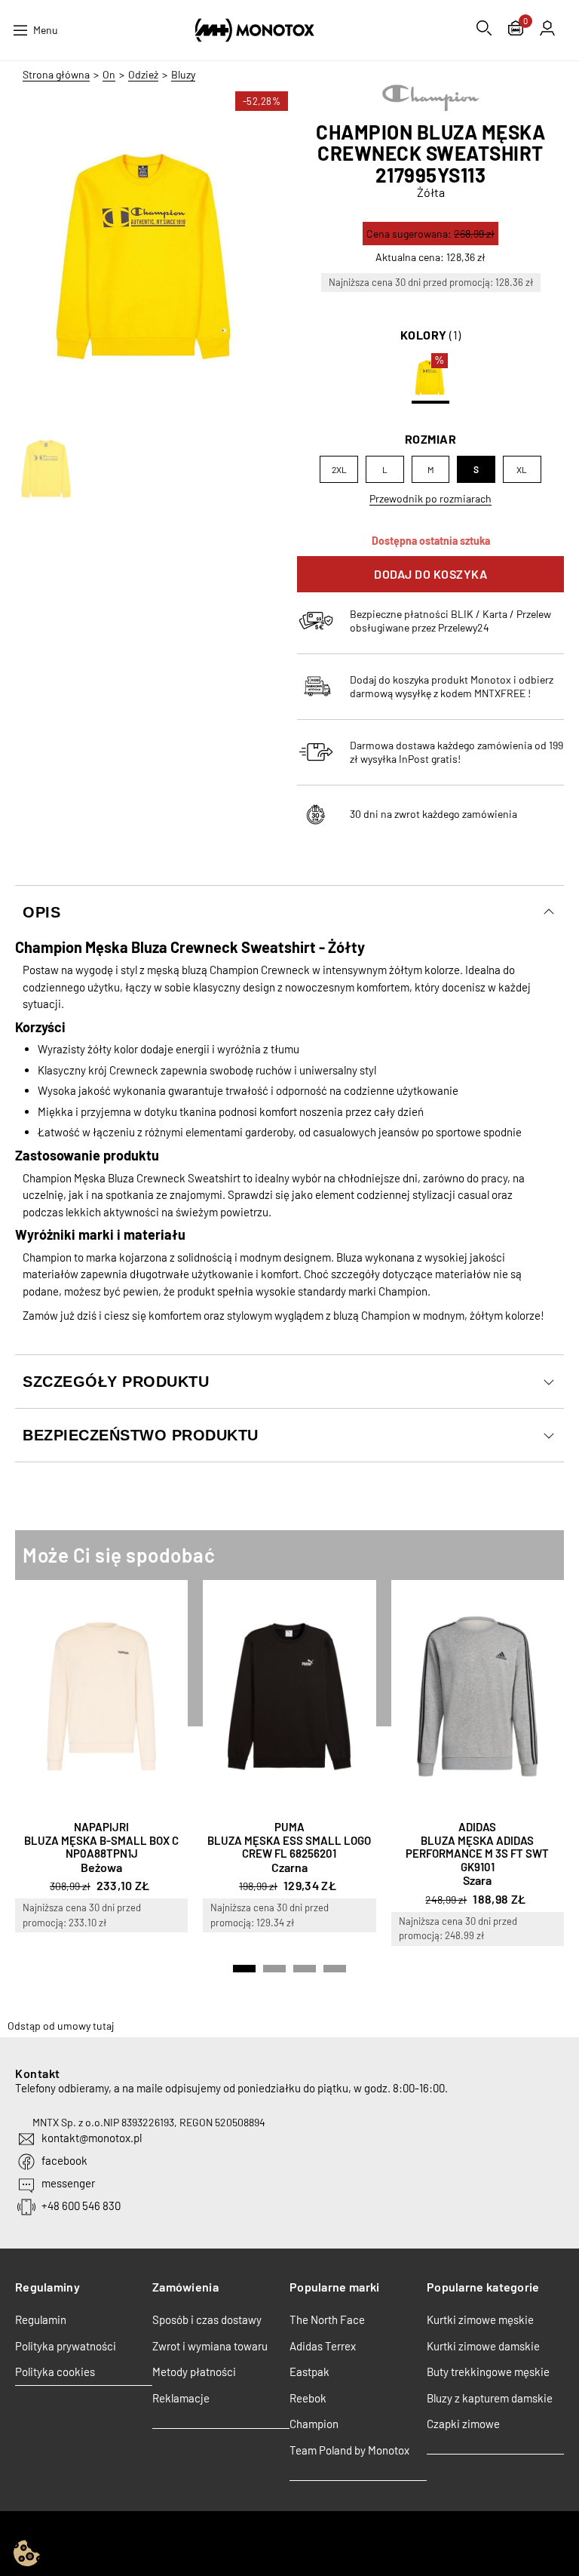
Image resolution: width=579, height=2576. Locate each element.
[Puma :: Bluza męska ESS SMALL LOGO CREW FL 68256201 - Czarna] (289, 1697)
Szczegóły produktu (116, 1382)
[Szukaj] (484, 28)
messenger (68, 2183)
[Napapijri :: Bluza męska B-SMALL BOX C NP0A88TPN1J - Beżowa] (101, 1697)
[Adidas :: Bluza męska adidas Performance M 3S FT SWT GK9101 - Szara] (478, 1697)
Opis (41, 912)
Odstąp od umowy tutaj (61, 2026)
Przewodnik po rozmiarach (430, 498)
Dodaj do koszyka (430, 574)
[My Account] (547, 28)
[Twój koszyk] (516, 30)
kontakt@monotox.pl (92, 2138)
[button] (244, 1969)
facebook (64, 2160)
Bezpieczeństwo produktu (141, 1435)
